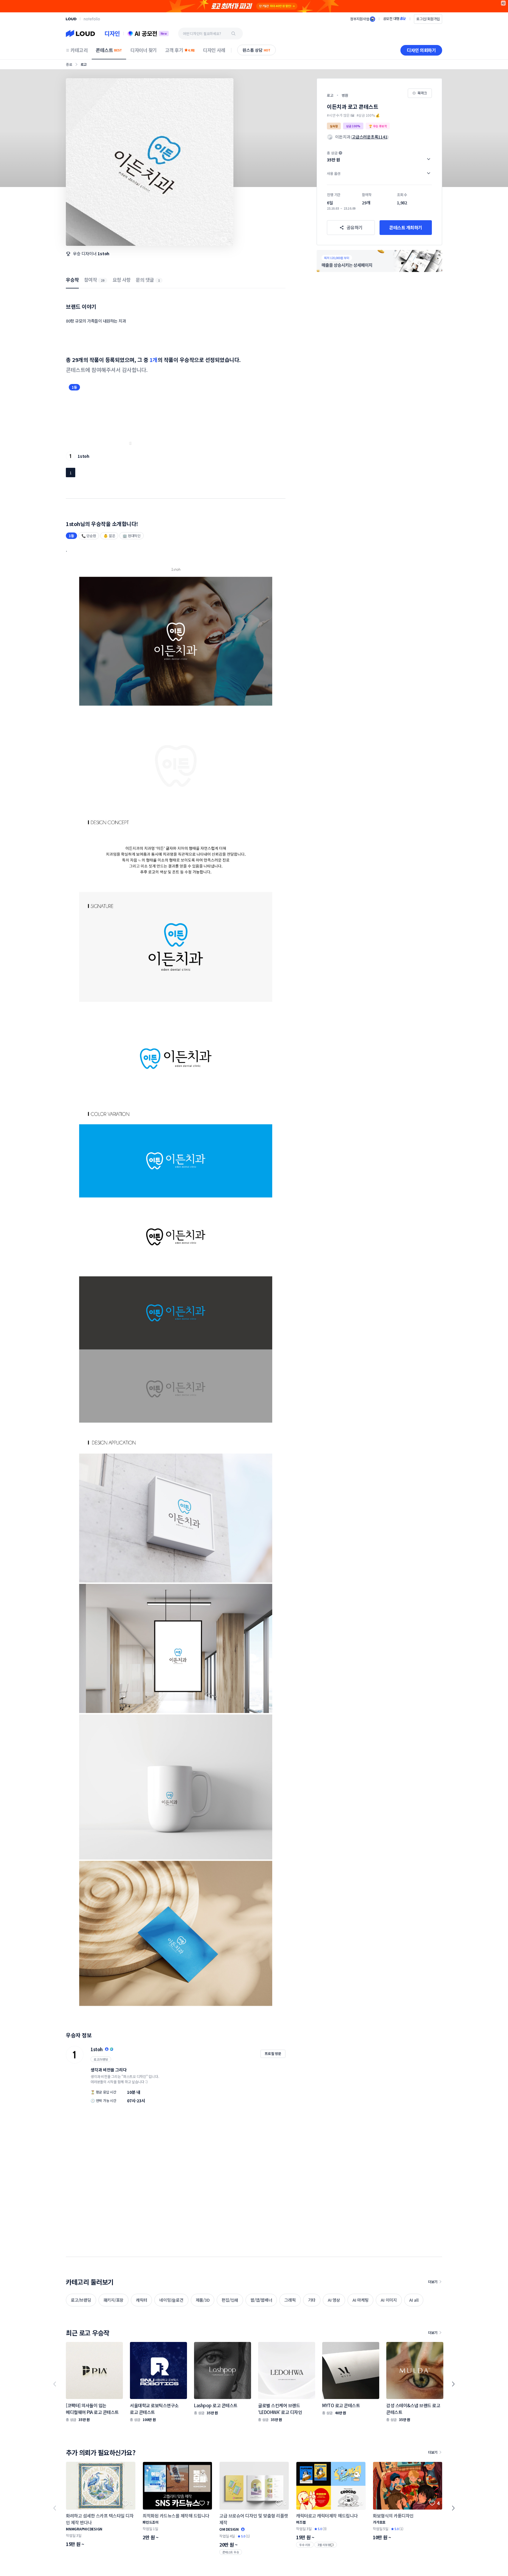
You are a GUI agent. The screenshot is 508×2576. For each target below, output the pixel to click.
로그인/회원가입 (428, 19)
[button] (379, 156)
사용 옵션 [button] (334, 173)
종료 (69, 64)
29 (103, 280)
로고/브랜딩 (101, 2059)
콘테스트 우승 (231, 2552)
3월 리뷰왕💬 (326, 2545)
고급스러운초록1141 (370, 137)
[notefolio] (92, 19)
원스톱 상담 (256, 50)
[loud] (71, 19)
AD (503, 3)
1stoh (103, 253)
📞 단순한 (89, 536)
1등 (74, 387)
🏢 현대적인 (132, 536)
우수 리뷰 (305, 2545)
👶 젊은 (109, 536)
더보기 (433, 2282)
